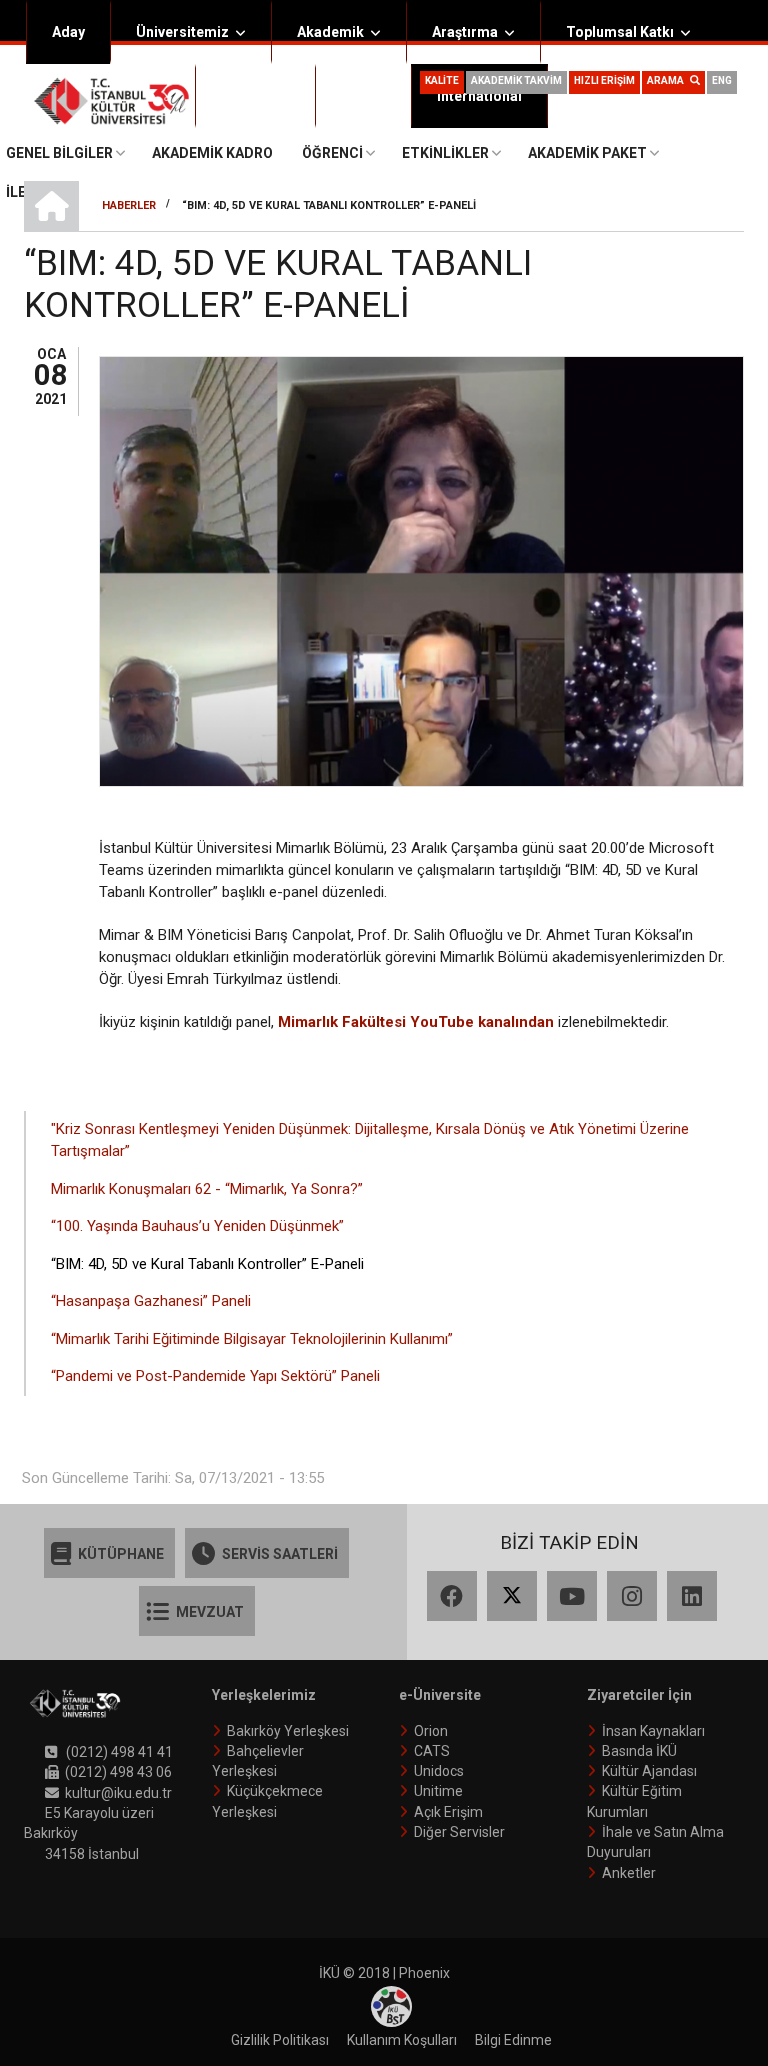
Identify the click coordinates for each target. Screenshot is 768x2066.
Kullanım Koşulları (402, 2040)
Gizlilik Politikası (280, 2040)
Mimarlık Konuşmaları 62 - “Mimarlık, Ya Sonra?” (207, 1189)
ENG (722, 80)
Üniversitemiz (182, 32)
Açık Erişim (448, 1812)
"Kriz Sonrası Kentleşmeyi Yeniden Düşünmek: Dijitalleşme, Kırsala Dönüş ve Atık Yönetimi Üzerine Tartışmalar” (370, 1140)
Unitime (438, 1791)
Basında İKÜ (639, 1751)
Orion (431, 1731)
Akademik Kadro (212, 153)
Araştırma (465, 32)
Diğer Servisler (459, 1832)
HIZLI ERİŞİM (604, 80)
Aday (68, 32)
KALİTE (442, 80)
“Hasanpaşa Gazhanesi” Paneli (151, 1301)
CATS (432, 1751)
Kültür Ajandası (649, 1771)
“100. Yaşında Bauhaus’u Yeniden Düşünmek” (197, 1226)
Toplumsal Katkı (620, 32)
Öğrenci (247, 96)
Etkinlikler (445, 153)
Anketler (629, 1873)
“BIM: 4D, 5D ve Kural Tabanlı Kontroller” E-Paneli (207, 1264)
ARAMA (668, 80)
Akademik (330, 32)
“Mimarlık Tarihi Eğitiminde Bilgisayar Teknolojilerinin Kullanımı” (252, 1339)
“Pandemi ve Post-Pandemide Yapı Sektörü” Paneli (215, 1376)
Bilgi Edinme (513, 2040)
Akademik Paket (587, 153)
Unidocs (439, 1771)
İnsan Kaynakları (653, 1731)
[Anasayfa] (111, 100)
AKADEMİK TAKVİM (516, 80)
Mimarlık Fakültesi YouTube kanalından (416, 1022)
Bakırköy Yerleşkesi (288, 1731)
